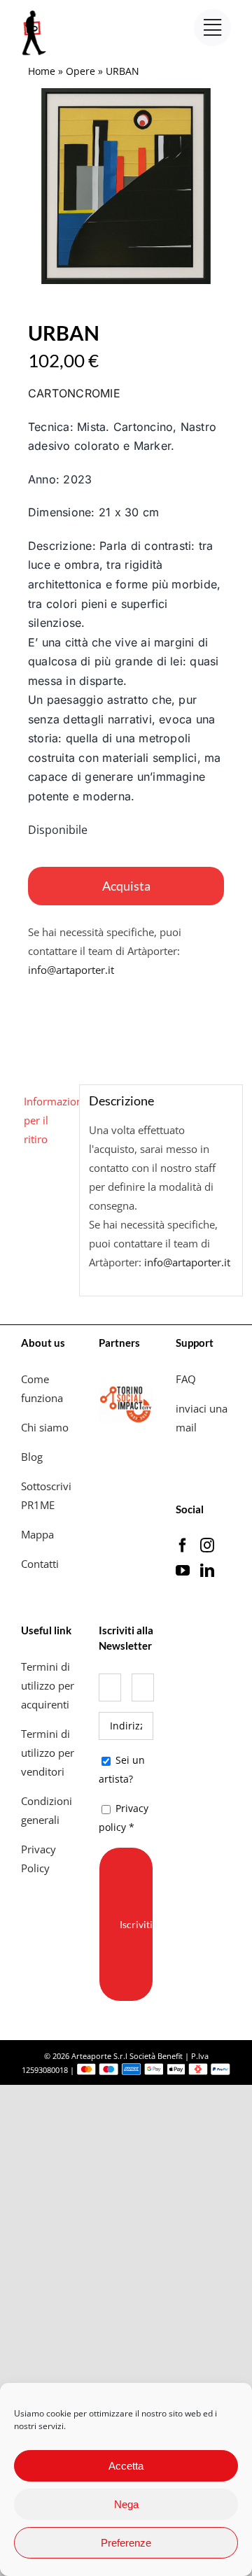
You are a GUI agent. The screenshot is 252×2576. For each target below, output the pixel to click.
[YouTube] (183, 1571)
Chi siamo (46, 1427)
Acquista (126, 886)
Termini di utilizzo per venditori (48, 1753)
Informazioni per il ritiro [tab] (47, 1120)
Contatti (40, 1564)
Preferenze (126, 2543)
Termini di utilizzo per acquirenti (48, 1685)
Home (42, 71)
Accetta (126, 2466)
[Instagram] (207, 1545)
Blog (32, 1457)
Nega (126, 2504)
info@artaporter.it (71, 970)
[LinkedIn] (207, 1571)
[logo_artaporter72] (35, 12)
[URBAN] (126, 186)
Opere (80, 71)
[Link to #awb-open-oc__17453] (212, 28)
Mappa (37, 1534)
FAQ (186, 1379)
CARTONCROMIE (74, 393)
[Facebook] (183, 1545)
